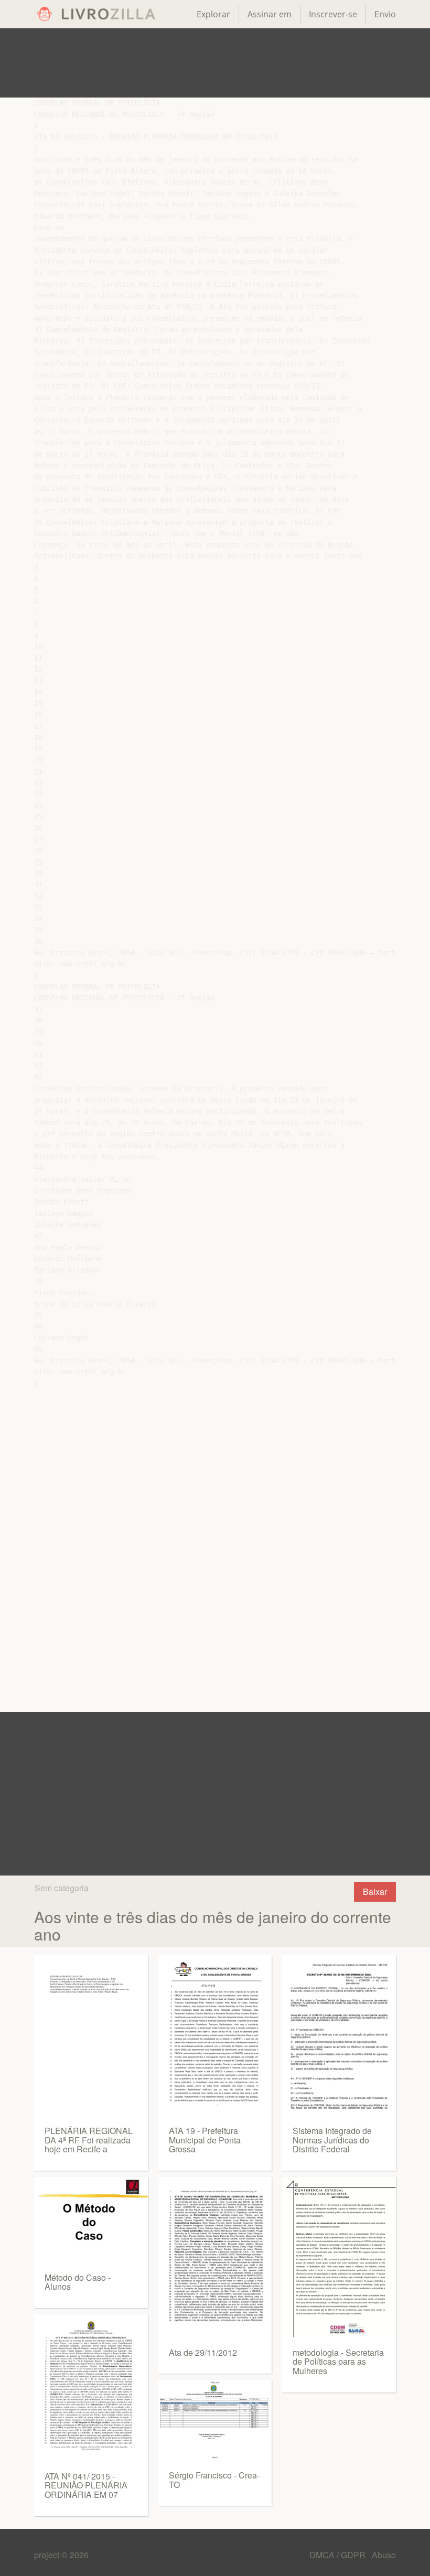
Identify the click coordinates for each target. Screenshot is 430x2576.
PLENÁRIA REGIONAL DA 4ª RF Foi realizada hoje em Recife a (89, 2140)
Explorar (213, 14)
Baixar (375, 1891)
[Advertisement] (215, 63)
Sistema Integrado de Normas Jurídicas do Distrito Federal (332, 2140)
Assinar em (270, 14)
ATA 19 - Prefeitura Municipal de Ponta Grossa (205, 2140)
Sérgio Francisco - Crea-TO (214, 2480)
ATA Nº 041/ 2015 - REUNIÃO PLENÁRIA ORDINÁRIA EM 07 (86, 2485)
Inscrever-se (333, 14)
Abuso (384, 2555)
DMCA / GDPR (338, 2555)
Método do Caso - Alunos (78, 2282)
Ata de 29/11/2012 (203, 2352)
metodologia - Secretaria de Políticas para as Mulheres (338, 2362)
